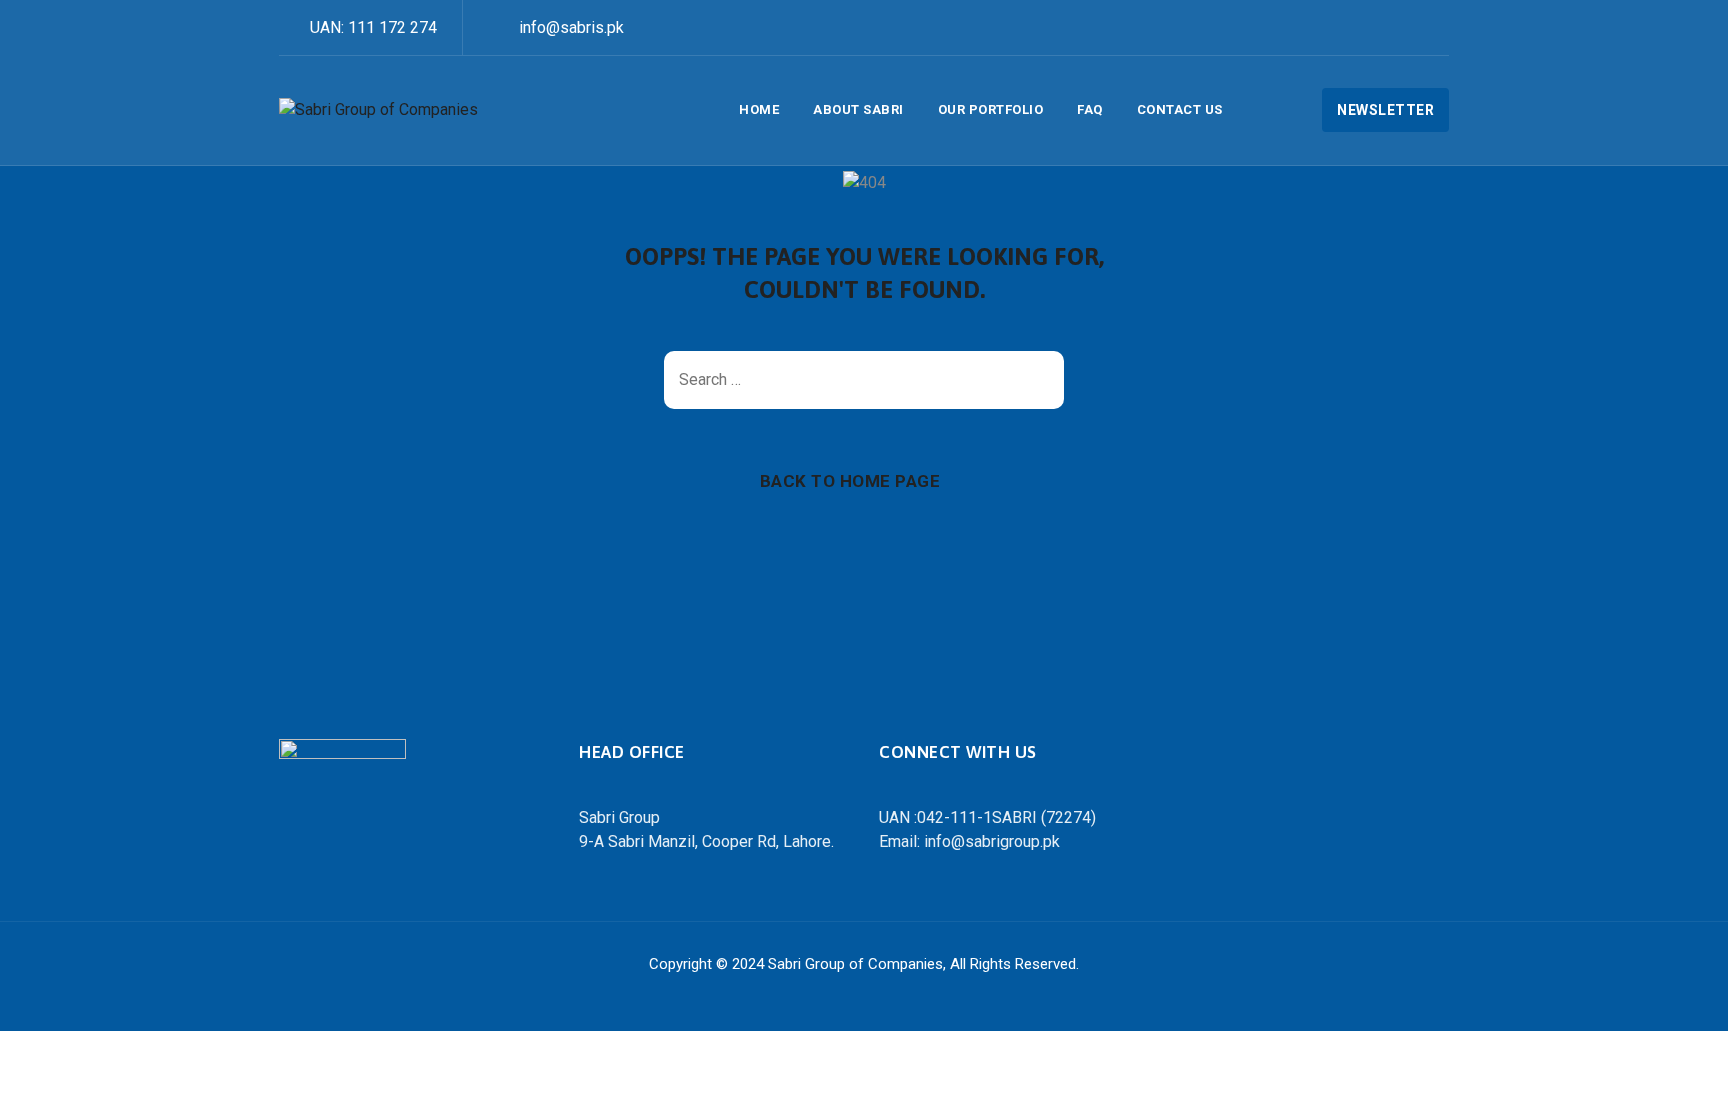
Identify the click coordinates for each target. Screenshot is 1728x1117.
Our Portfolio (991, 109)
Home (759, 109)
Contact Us (1180, 109)
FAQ (1090, 109)
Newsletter (1385, 110)
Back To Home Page (850, 481)
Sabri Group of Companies (855, 964)
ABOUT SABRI (858, 109)
